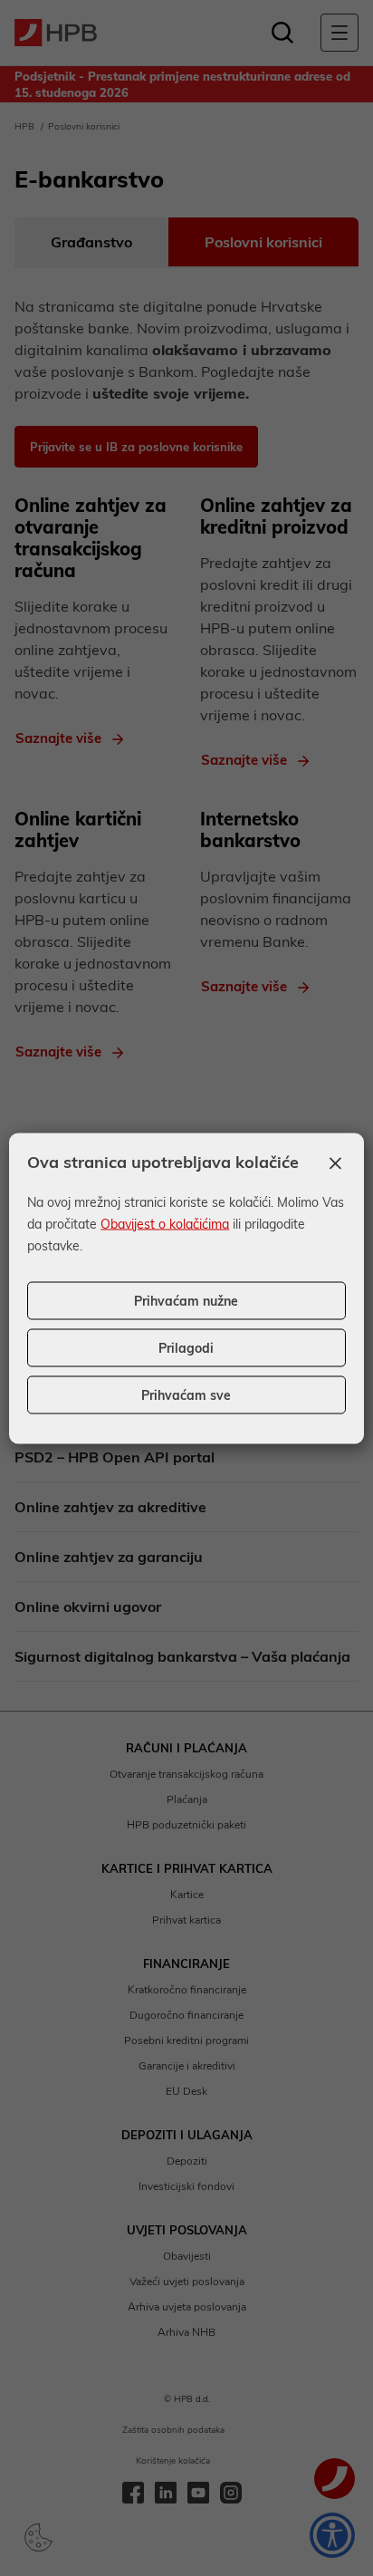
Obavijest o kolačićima (165, 1223)
